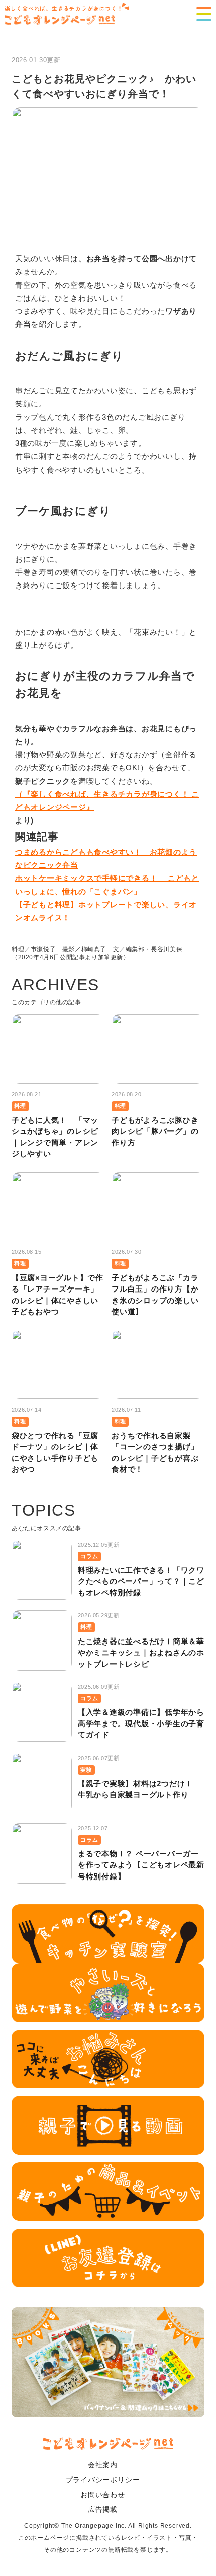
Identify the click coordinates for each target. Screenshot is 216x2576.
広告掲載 (103, 2509)
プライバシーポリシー (103, 2480)
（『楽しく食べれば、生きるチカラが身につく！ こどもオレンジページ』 (107, 801)
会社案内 (103, 2465)
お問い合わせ (103, 2495)
